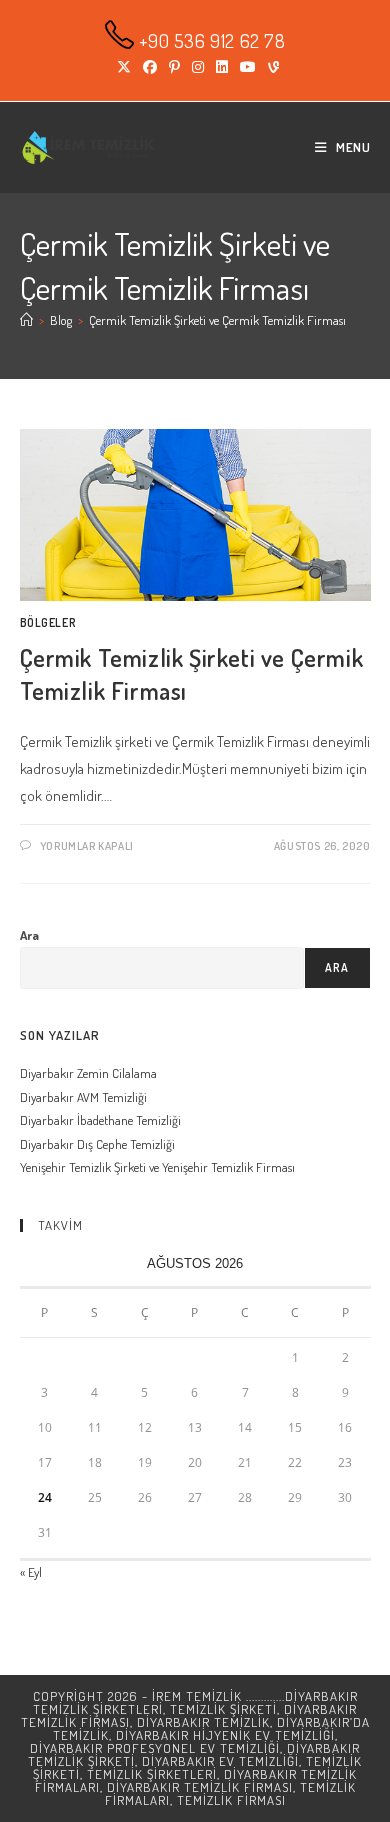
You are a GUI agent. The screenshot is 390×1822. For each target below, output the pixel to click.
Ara (29, 935)
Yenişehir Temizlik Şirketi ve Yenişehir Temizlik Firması (157, 1167)
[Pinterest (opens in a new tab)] (174, 67)
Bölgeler (48, 622)
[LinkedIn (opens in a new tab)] (222, 67)
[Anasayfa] (26, 320)
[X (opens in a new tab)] (124, 67)
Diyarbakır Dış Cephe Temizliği (97, 1144)
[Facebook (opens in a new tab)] (150, 67)
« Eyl (31, 1572)
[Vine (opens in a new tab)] (270, 67)
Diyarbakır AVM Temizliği (83, 1097)
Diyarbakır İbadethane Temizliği (100, 1120)
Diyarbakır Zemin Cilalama (88, 1073)
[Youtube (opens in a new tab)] (248, 67)
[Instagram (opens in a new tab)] (198, 67)
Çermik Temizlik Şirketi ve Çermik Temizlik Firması (217, 320)
